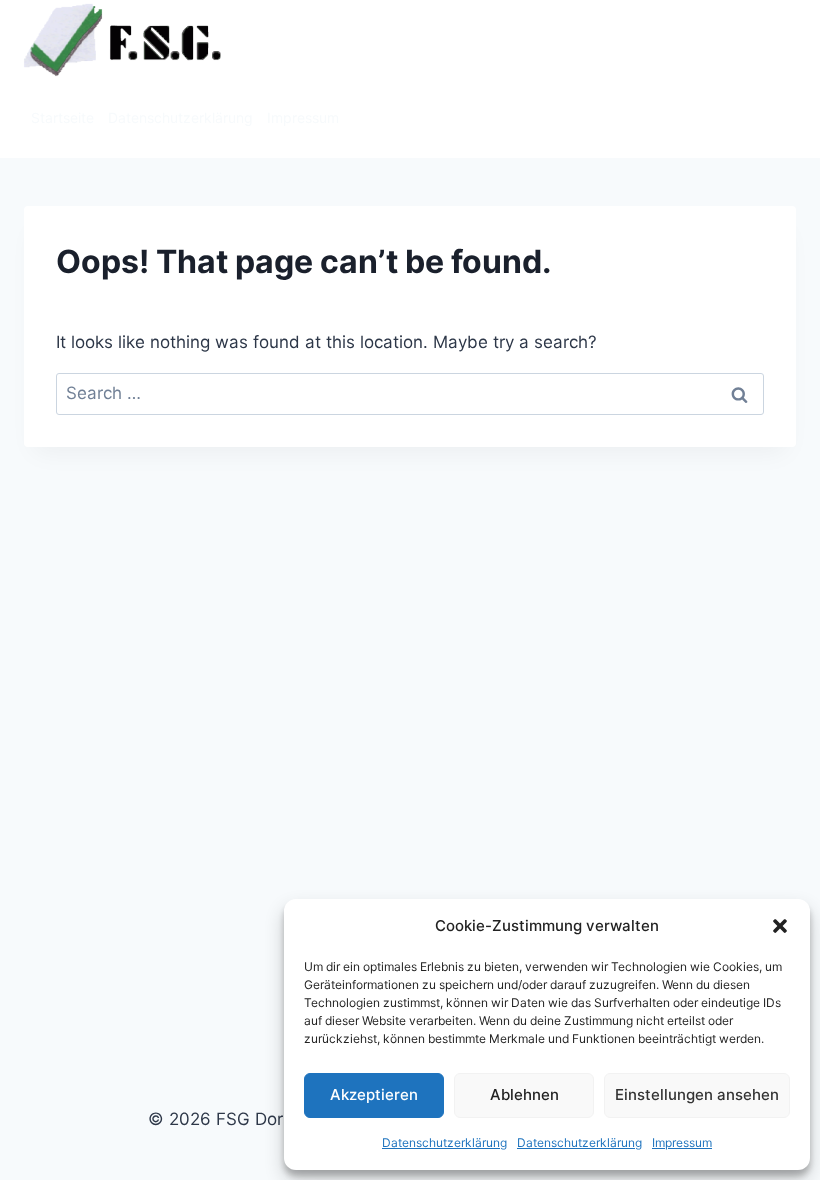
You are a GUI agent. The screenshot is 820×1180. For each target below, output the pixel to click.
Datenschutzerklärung (444, 1142)
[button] (780, 926)
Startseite (62, 117)
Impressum (682, 1142)
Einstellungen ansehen (697, 1094)
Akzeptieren (374, 1094)
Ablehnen (524, 1094)
